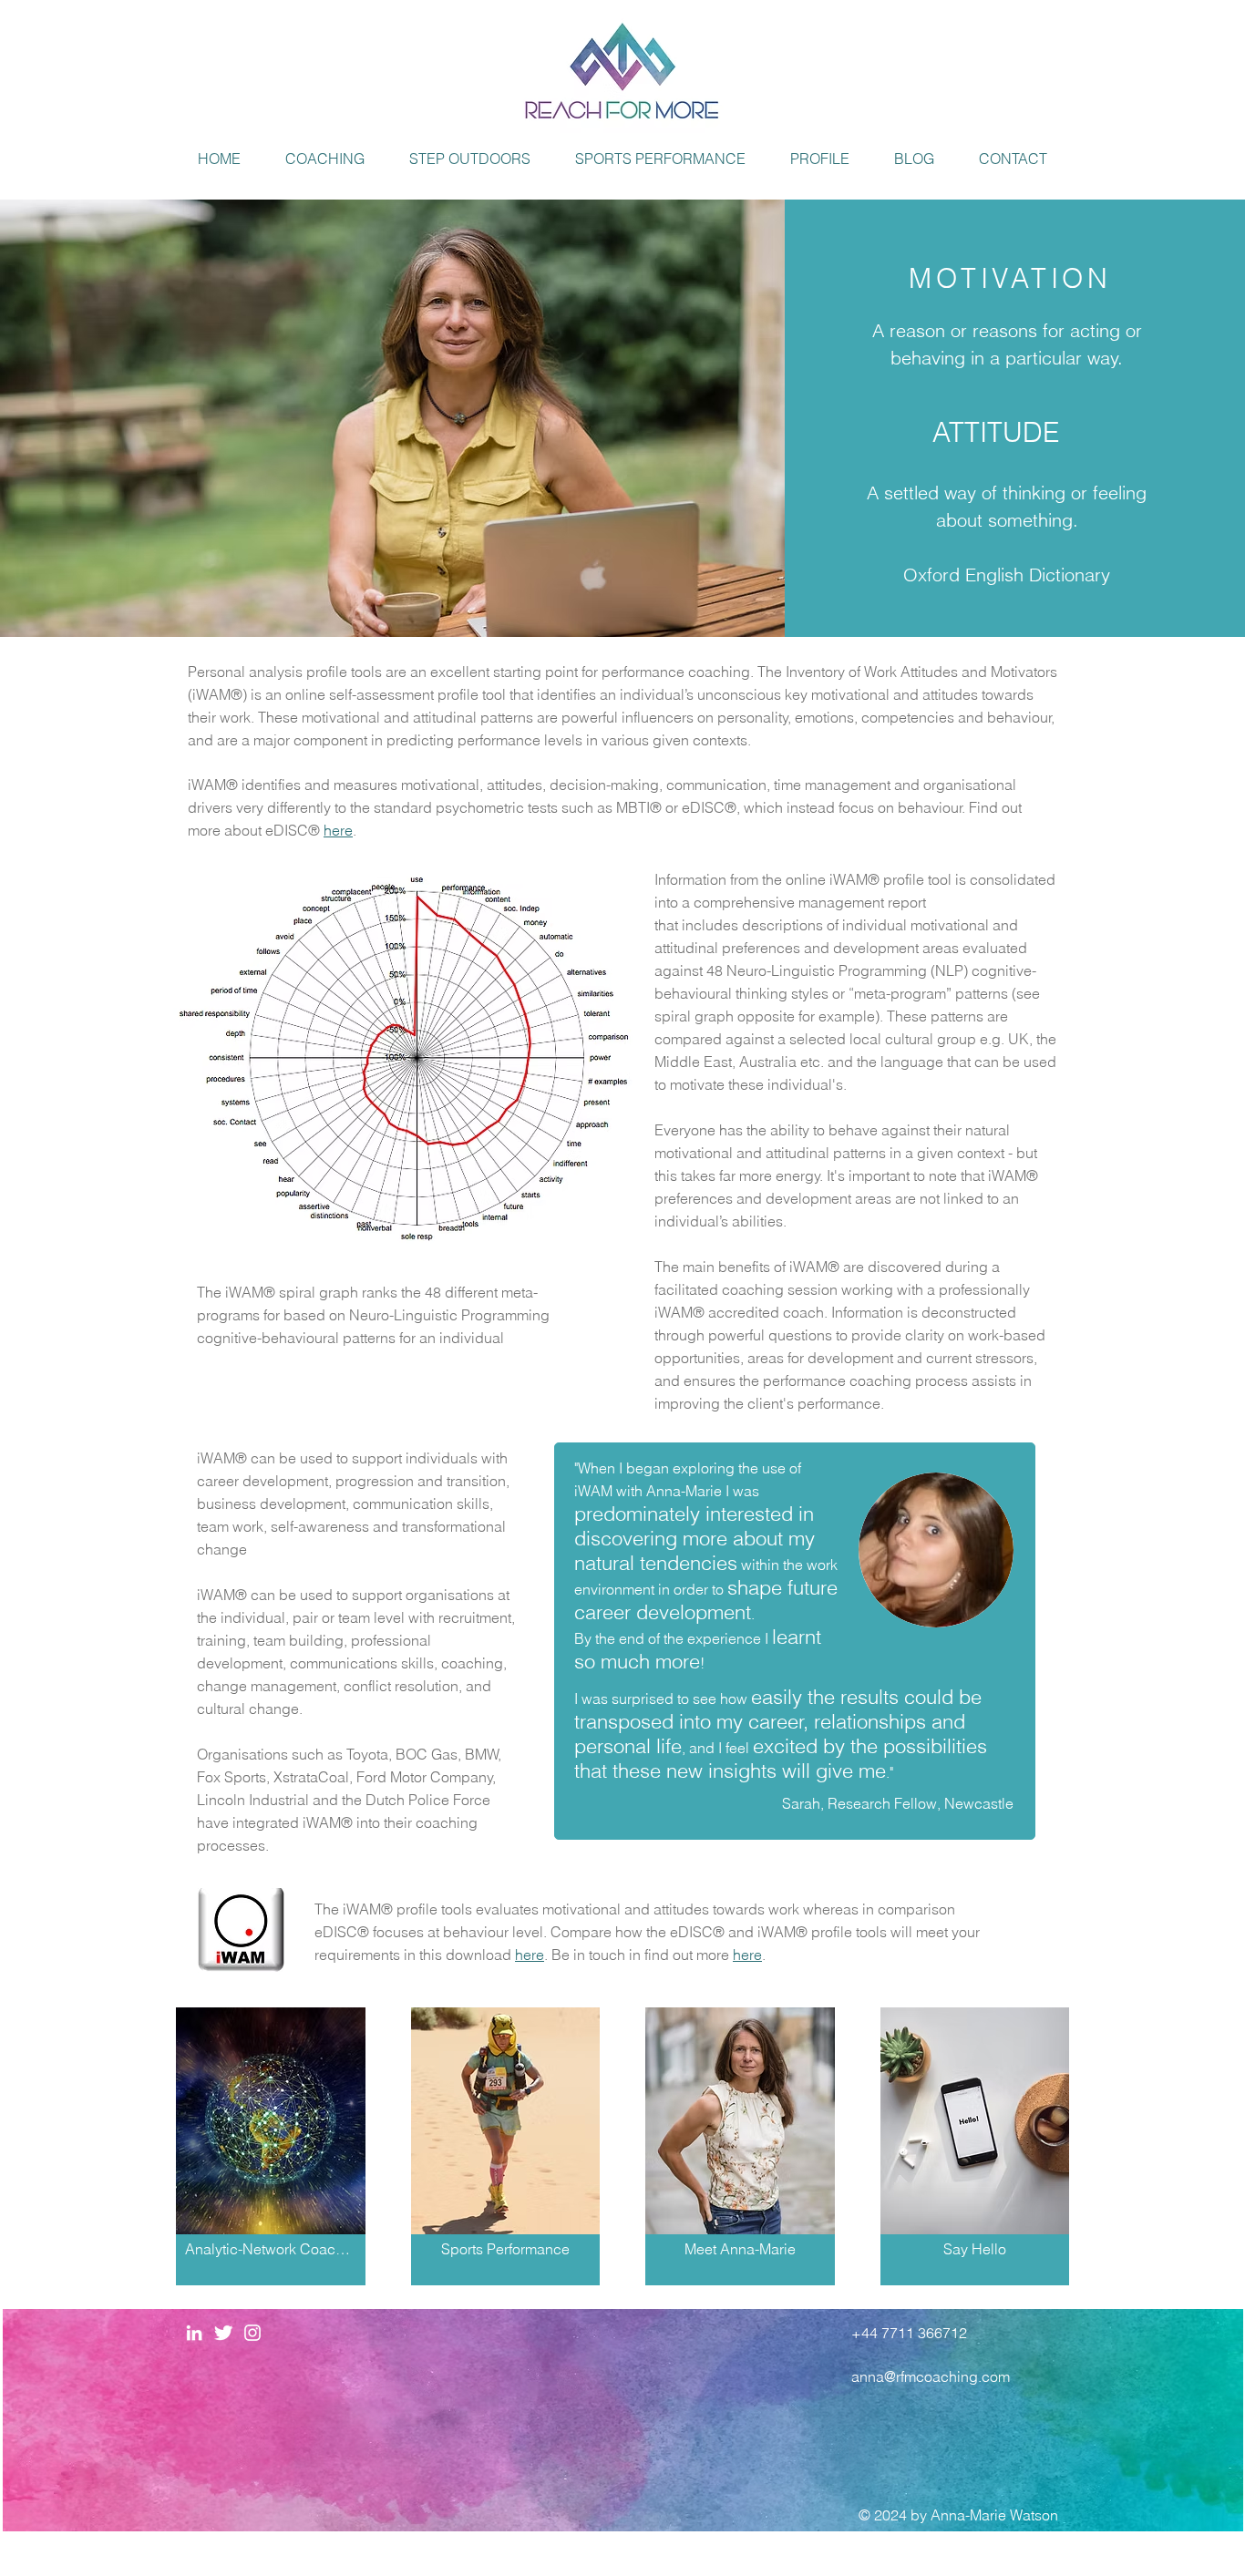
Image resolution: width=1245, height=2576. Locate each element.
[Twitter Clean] (223, 2333)
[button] (325, 159)
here (530, 1955)
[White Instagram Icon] (252, 2333)
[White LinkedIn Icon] (194, 2333)
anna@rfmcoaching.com (931, 2376)
